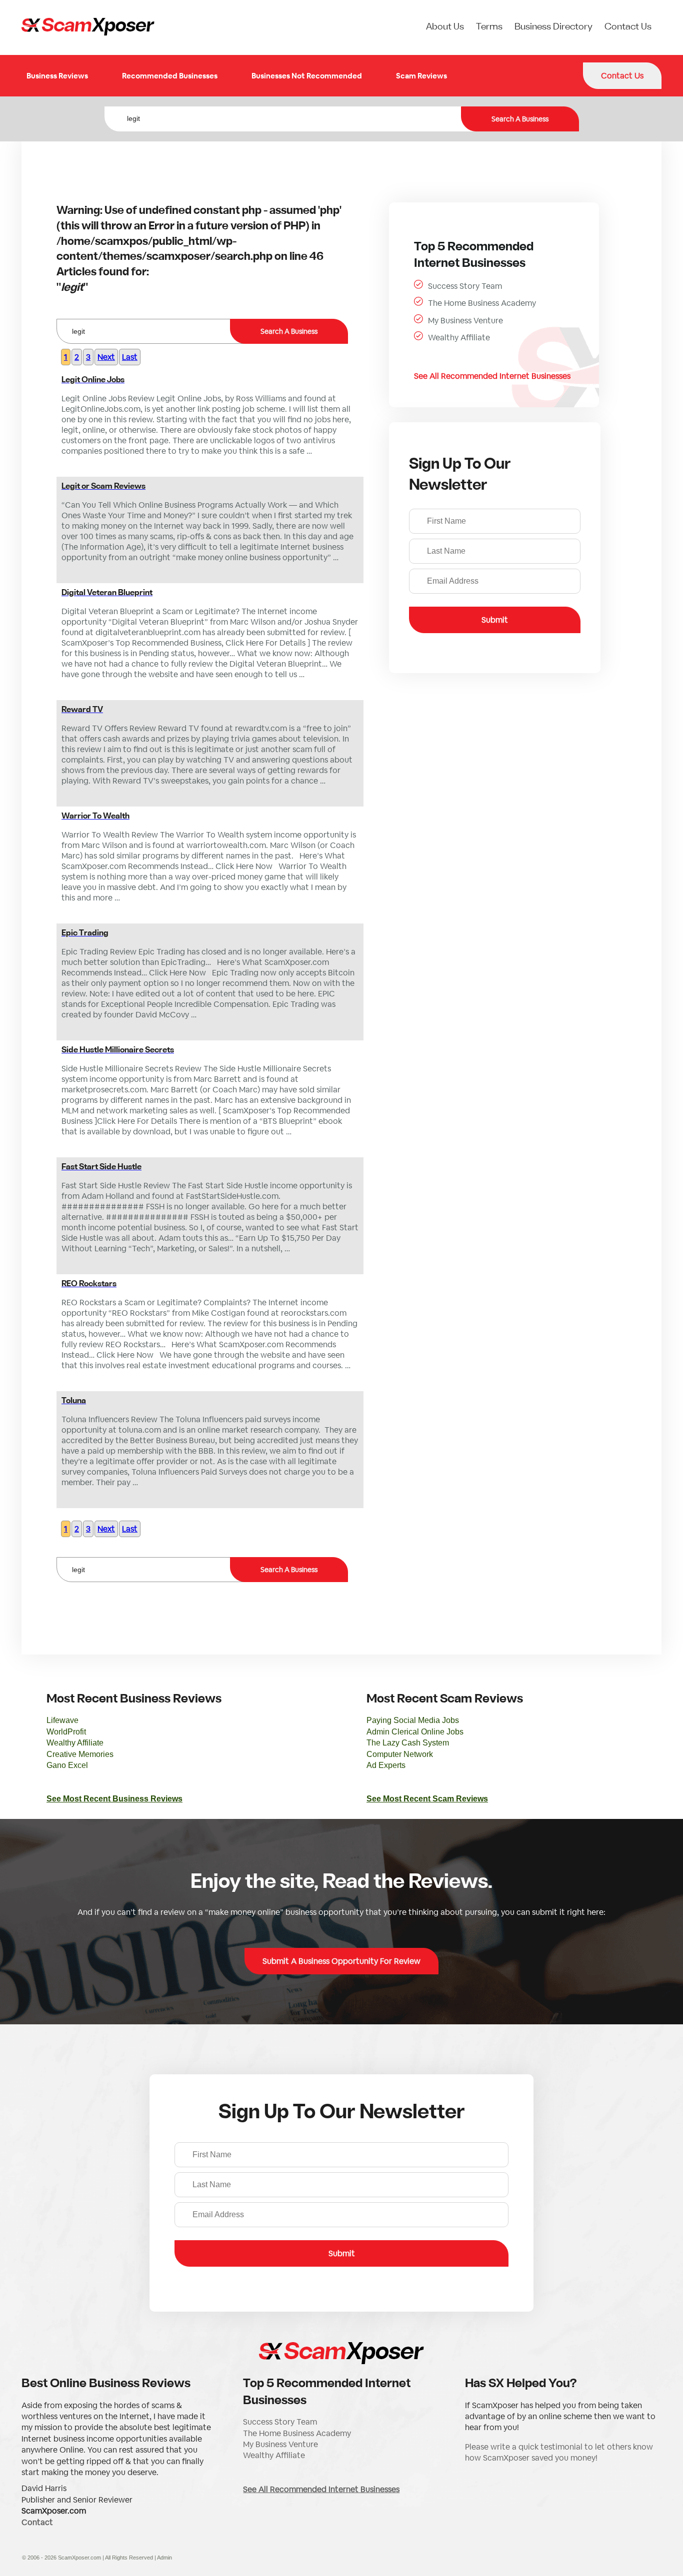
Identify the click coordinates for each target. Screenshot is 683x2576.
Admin (164, 2558)
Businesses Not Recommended (307, 76)
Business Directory (553, 27)
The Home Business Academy (482, 303)
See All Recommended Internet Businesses (492, 376)
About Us (445, 27)
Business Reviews (57, 76)
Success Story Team (465, 286)
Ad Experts (386, 1765)
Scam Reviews (421, 76)
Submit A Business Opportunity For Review (341, 1961)
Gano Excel (67, 1765)
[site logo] (88, 27)
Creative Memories (80, 1754)
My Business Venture (465, 321)
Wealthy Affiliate (459, 338)
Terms (489, 27)
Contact (37, 2522)
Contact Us (628, 27)
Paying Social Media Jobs (413, 1720)
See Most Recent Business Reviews (114, 1799)
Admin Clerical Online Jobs (415, 1732)
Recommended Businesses (170, 76)
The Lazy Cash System (408, 1743)
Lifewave (62, 1720)
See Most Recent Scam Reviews (427, 1799)
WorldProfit (66, 1732)
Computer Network (400, 1754)
